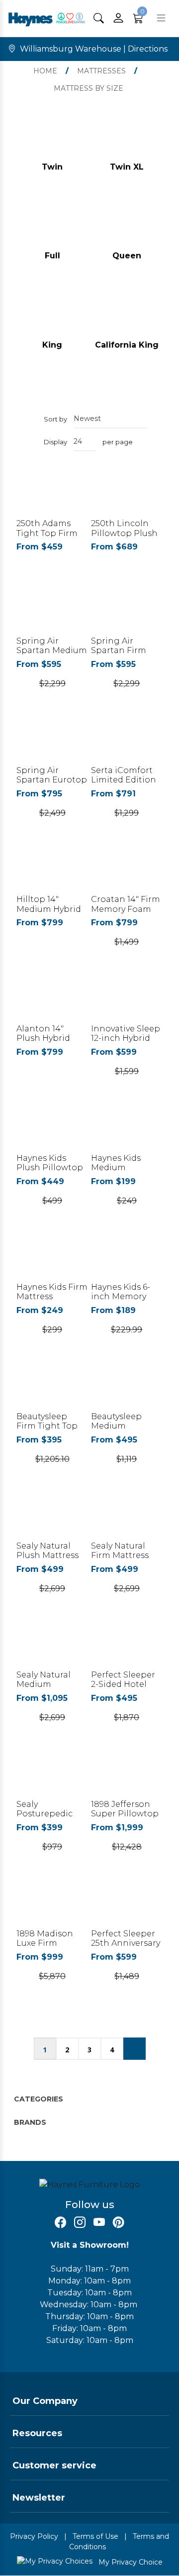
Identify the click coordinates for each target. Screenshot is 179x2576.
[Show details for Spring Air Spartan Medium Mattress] (52, 611)
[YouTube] (99, 2223)
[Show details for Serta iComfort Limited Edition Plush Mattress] (127, 741)
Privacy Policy (34, 2536)
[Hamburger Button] (161, 18)
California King (127, 345)
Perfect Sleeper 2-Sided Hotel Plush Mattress (123, 1684)
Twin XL (127, 167)
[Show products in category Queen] (127, 226)
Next (134, 2049)
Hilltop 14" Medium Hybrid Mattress (49, 909)
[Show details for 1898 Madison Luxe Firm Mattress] (52, 1904)
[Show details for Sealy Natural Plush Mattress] (52, 1516)
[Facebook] (60, 2223)
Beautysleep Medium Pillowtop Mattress (116, 1431)
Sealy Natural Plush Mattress (47, 1551)
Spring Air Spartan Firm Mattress (119, 650)
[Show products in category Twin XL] (127, 137)
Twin (52, 167)
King (52, 345)
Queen (127, 256)
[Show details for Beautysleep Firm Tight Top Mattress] (52, 1387)
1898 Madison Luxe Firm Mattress (45, 1943)
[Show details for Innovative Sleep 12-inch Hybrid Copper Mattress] (127, 999)
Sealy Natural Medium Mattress (44, 1684)
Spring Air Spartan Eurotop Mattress (52, 780)
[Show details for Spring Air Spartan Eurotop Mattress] (52, 741)
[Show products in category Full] (52, 226)
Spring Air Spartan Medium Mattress (52, 650)
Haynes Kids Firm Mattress (52, 1292)
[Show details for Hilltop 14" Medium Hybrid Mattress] (52, 870)
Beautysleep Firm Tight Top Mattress (47, 1426)
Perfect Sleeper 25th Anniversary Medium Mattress (126, 1948)
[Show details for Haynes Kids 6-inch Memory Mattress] (127, 1258)
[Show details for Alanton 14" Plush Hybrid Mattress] (52, 999)
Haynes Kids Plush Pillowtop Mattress (50, 1168)
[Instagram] (80, 2223)
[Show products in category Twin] (52, 137)
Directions (148, 49)
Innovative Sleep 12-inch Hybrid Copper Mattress (126, 1038)
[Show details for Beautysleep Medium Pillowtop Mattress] (127, 1387)
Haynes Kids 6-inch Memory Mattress (121, 1296)
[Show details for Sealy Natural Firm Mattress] (127, 1516)
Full (52, 256)
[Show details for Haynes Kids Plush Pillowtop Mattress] (52, 1128)
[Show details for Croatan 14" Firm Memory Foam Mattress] (127, 870)
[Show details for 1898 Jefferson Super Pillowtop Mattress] (127, 1774)
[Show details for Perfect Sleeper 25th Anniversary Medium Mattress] (127, 1904)
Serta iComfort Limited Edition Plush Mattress (124, 780)
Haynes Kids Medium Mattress (116, 1168)
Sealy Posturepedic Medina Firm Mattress (45, 1819)
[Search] (99, 18)
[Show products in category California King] (127, 314)
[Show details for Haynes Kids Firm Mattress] (52, 1258)
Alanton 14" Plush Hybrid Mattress (43, 1038)
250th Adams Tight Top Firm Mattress (47, 533)
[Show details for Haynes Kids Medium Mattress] (127, 1128)
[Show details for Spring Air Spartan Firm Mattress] (127, 611)
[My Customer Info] (118, 18)
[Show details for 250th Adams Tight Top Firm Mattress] (52, 494)
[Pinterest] (119, 2223)
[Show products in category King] (52, 314)
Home (45, 71)
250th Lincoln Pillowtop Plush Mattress (124, 533)
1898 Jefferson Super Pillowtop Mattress (125, 1814)
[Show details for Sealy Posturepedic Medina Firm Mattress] (52, 1774)
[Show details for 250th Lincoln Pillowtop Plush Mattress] (127, 494)
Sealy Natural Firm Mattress (120, 1551)
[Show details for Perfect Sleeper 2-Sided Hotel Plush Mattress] (127, 1646)
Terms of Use (95, 2536)
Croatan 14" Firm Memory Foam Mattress (126, 909)
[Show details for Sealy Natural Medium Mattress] (52, 1646)
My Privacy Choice (130, 2562)
